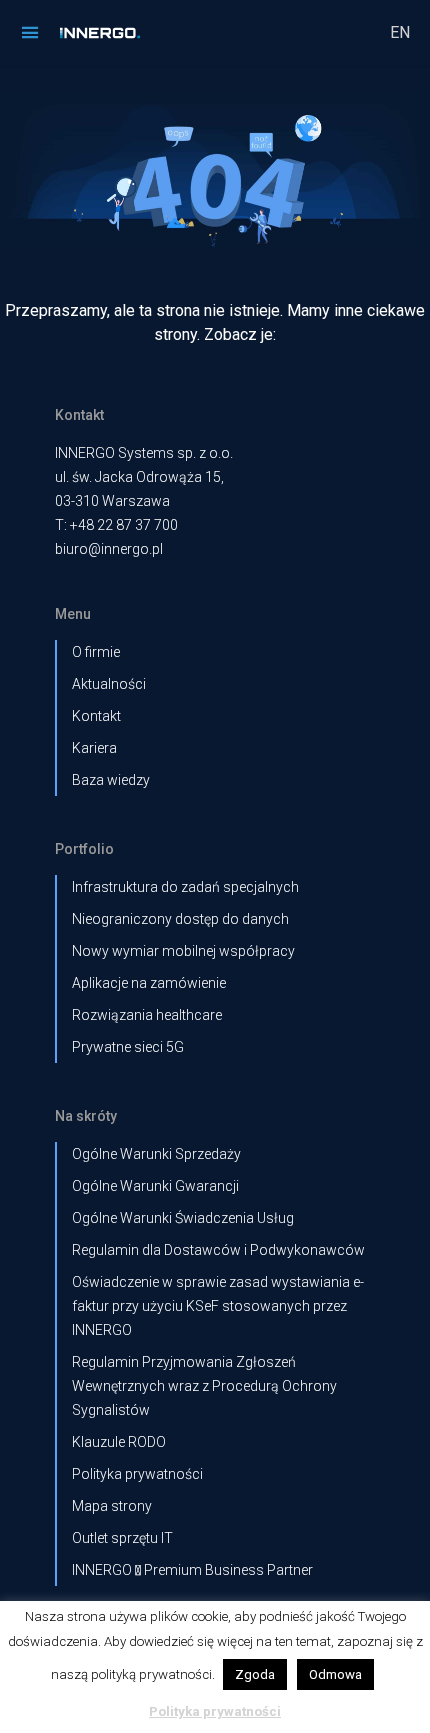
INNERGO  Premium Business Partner (192, 1570)
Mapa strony (112, 1506)
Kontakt (96, 716)
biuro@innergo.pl (109, 549)
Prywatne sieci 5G (128, 1047)
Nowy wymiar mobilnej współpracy (183, 951)
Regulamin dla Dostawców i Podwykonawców (218, 1250)
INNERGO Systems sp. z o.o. (144, 453)
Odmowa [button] (335, 1674)
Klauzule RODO (119, 1442)
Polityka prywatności (137, 1474)
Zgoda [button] (255, 1674)
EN (400, 32)
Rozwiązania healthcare (147, 1015)
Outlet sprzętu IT (122, 1538)
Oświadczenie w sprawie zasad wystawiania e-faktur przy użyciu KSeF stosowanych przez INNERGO (218, 1306)
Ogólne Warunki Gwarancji (155, 1186)
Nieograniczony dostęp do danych (180, 919)
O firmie (96, 652)
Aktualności (109, 684)
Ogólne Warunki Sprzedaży (156, 1154)
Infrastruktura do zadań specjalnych (185, 887)
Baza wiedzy (111, 780)
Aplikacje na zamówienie (149, 983)
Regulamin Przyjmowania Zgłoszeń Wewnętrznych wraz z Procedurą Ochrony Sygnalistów (204, 1386)
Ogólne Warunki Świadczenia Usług (183, 1218)
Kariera (94, 748)
